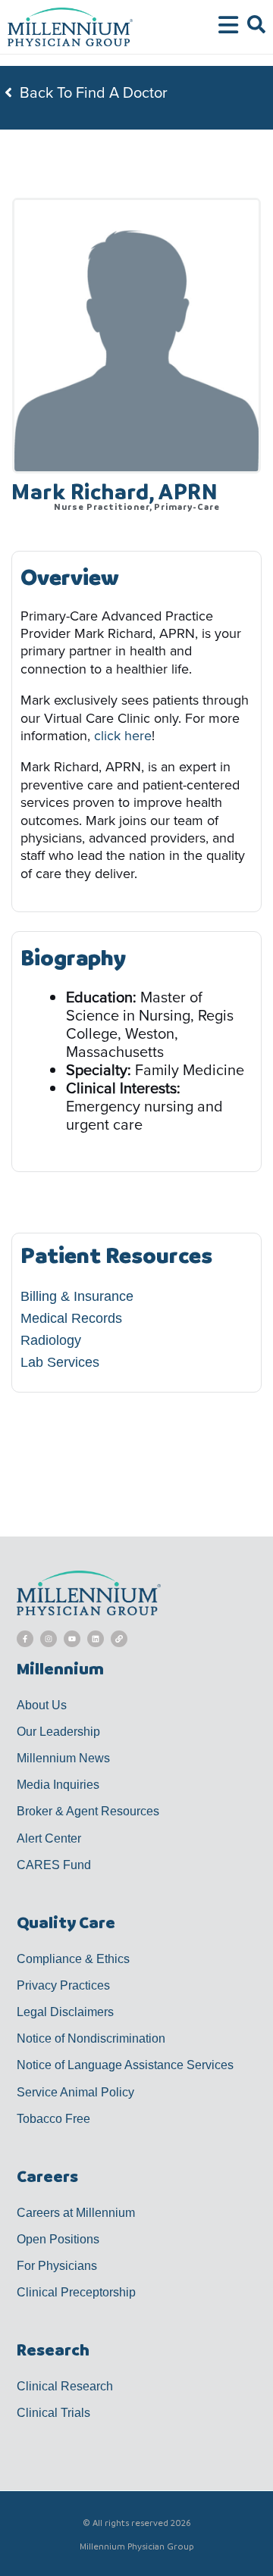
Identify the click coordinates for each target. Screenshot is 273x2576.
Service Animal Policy (75, 2092)
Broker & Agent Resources (88, 1811)
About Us (42, 1705)
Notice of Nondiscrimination (91, 2038)
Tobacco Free (53, 2119)
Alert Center (49, 1838)
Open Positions (58, 2239)
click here (123, 736)
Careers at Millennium (76, 2213)
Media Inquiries (58, 1785)
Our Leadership (58, 1732)
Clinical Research (65, 2386)
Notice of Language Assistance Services (125, 2065)
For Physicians (57, 2266)
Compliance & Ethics (73, 1959)
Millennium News (63, 1758)
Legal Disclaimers (65, 2012)
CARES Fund (54, 1865)
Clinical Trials (53, 2413)
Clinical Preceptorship (76, 2292)
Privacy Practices (63, 1985)
